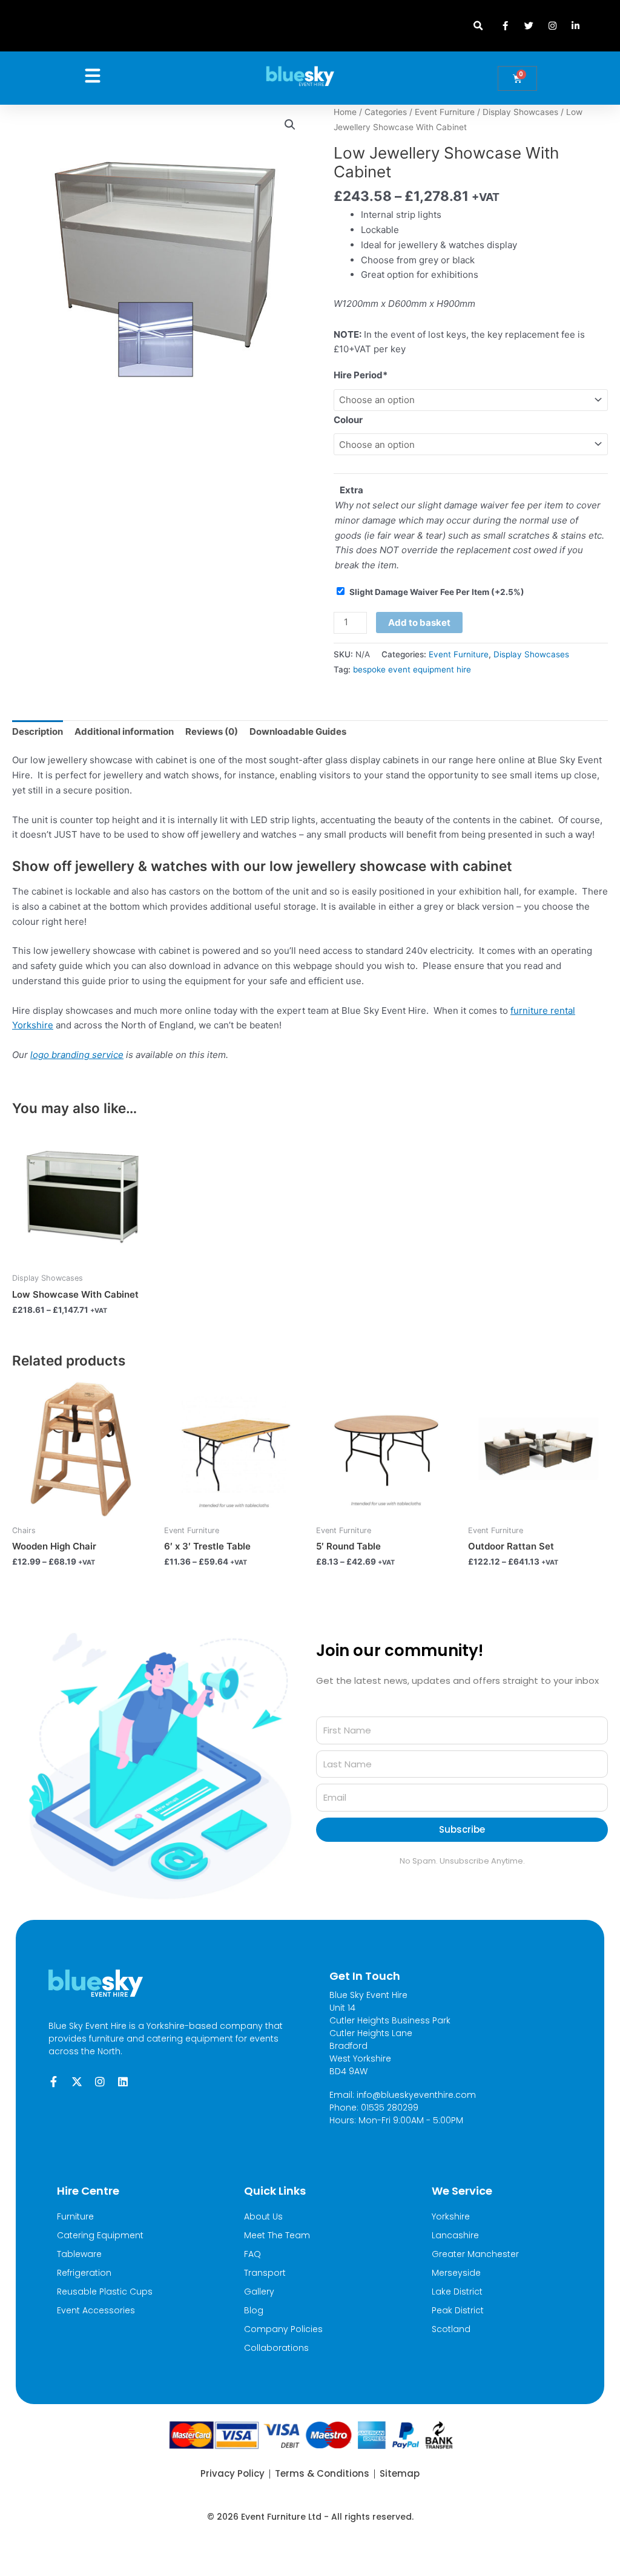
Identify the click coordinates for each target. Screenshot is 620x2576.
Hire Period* (361, 375)
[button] (478, 26)
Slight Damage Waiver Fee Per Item (437, 592)
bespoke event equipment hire (412, 669)
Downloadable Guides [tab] (298, 731)
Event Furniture (445, 112)
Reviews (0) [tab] (212, 731)
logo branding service (77, 1055)
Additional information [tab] (124, 731)
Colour (348, 420)
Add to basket (419, 623)
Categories (386, 112)
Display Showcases (520, 112)
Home (345, 112)
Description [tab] (38, 731)
